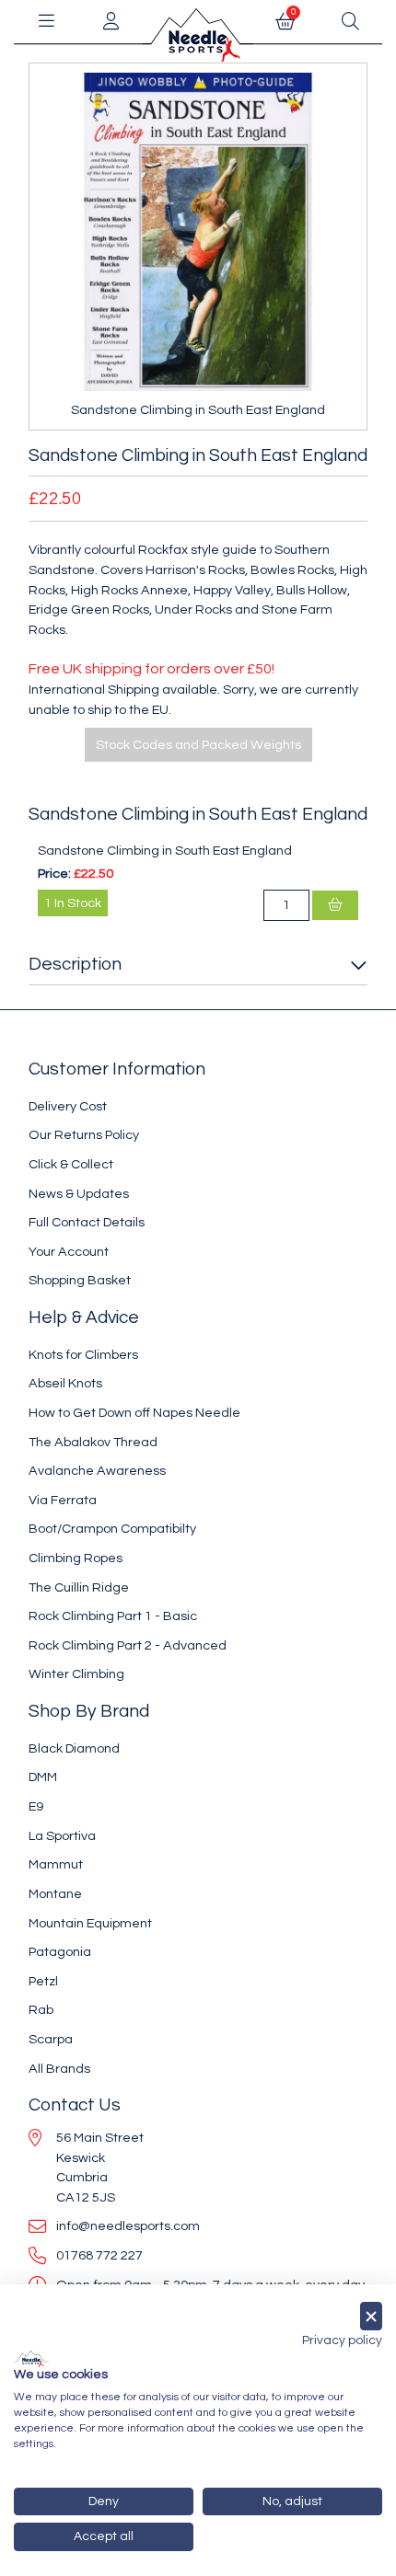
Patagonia (60, 1952)
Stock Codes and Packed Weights (198, 745)
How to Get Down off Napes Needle (134, 1413)
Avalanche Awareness (97, 1471)
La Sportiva (62, 1836)
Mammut (56, 1864)
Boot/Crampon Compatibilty (112, 1529)
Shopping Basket (80, 1280)
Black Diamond (74, 1748)
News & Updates (79, 1194)
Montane (55, 1894)
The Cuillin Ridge (79, 1587)
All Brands (59, 2069)
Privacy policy (342, 2340)
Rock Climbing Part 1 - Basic (113, 1616)
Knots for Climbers (83, 1355)
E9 (36, 1806)
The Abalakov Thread (93, 1442)
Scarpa (51, 2039)
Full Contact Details (87, 1222)
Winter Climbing (76, 1674)
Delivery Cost (68, 1106)
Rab (41, 2010)
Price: (54, 874)
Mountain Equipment (90, 1923)
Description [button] (75, 964)
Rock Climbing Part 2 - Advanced (128, 1645)
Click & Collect (71, 1164)
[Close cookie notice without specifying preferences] (371, 2316)
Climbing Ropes (76, 1558)
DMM (43, 1777)
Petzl (43, 1981)
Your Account (69, 1252)
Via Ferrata (63, 1500)
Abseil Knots (65, 1383)
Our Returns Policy (84, 1135)
